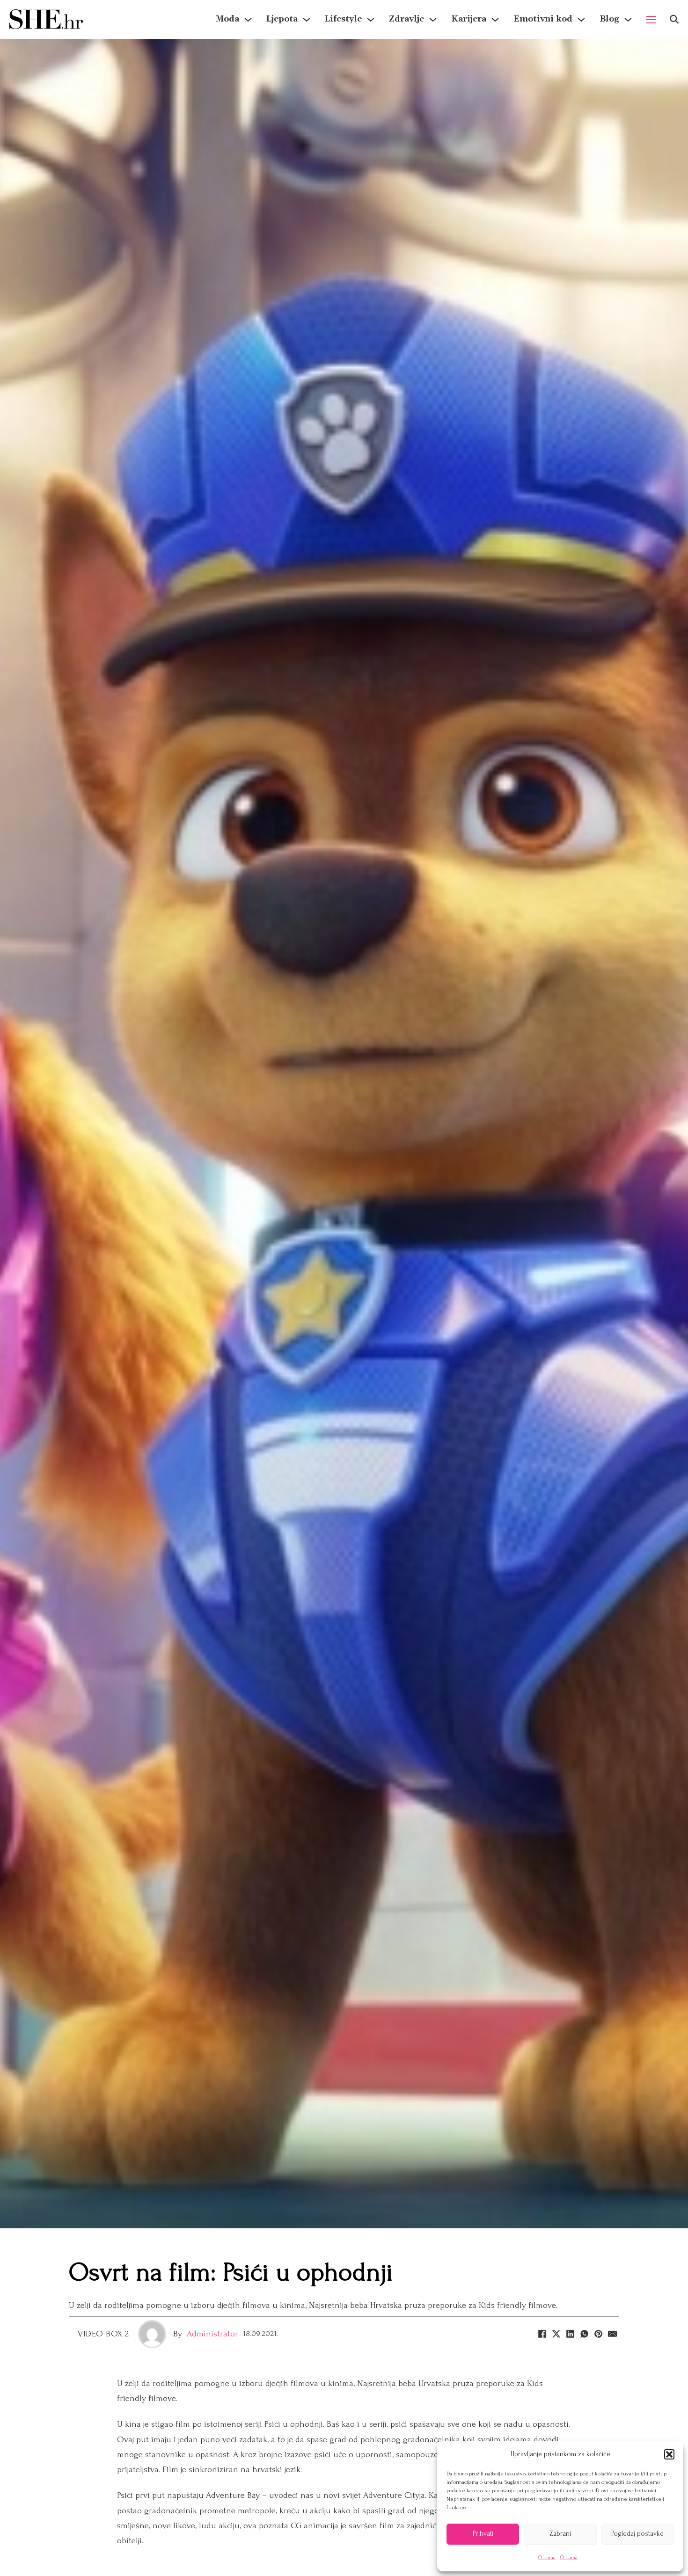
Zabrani (560, 2534)
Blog (609, 19)
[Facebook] (542, 2334)
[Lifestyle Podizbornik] (371, 20)
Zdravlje (406, 19)
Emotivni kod (543, 19)
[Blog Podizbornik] (628, 20)
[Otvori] (674, 19)
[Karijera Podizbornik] (495, 20)
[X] (556, 2334)
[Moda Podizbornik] (248, 20)
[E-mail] (612, 2334)
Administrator (212, 2334)
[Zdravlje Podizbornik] (433, 20)
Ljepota (282, 19)
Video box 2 (103, 2334)
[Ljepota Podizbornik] (307, 20)
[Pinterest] (598, 2334)
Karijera (469, 19)
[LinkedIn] (570, 2334)
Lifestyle (343, 19)
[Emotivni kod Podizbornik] (581, 20)
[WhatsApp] (584, 2334)
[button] (669, 2454)
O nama (547, 2558)
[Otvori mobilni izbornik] (651, 20)
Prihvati (483, 2534)
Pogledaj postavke (637, 2534)
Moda (227, 19)
